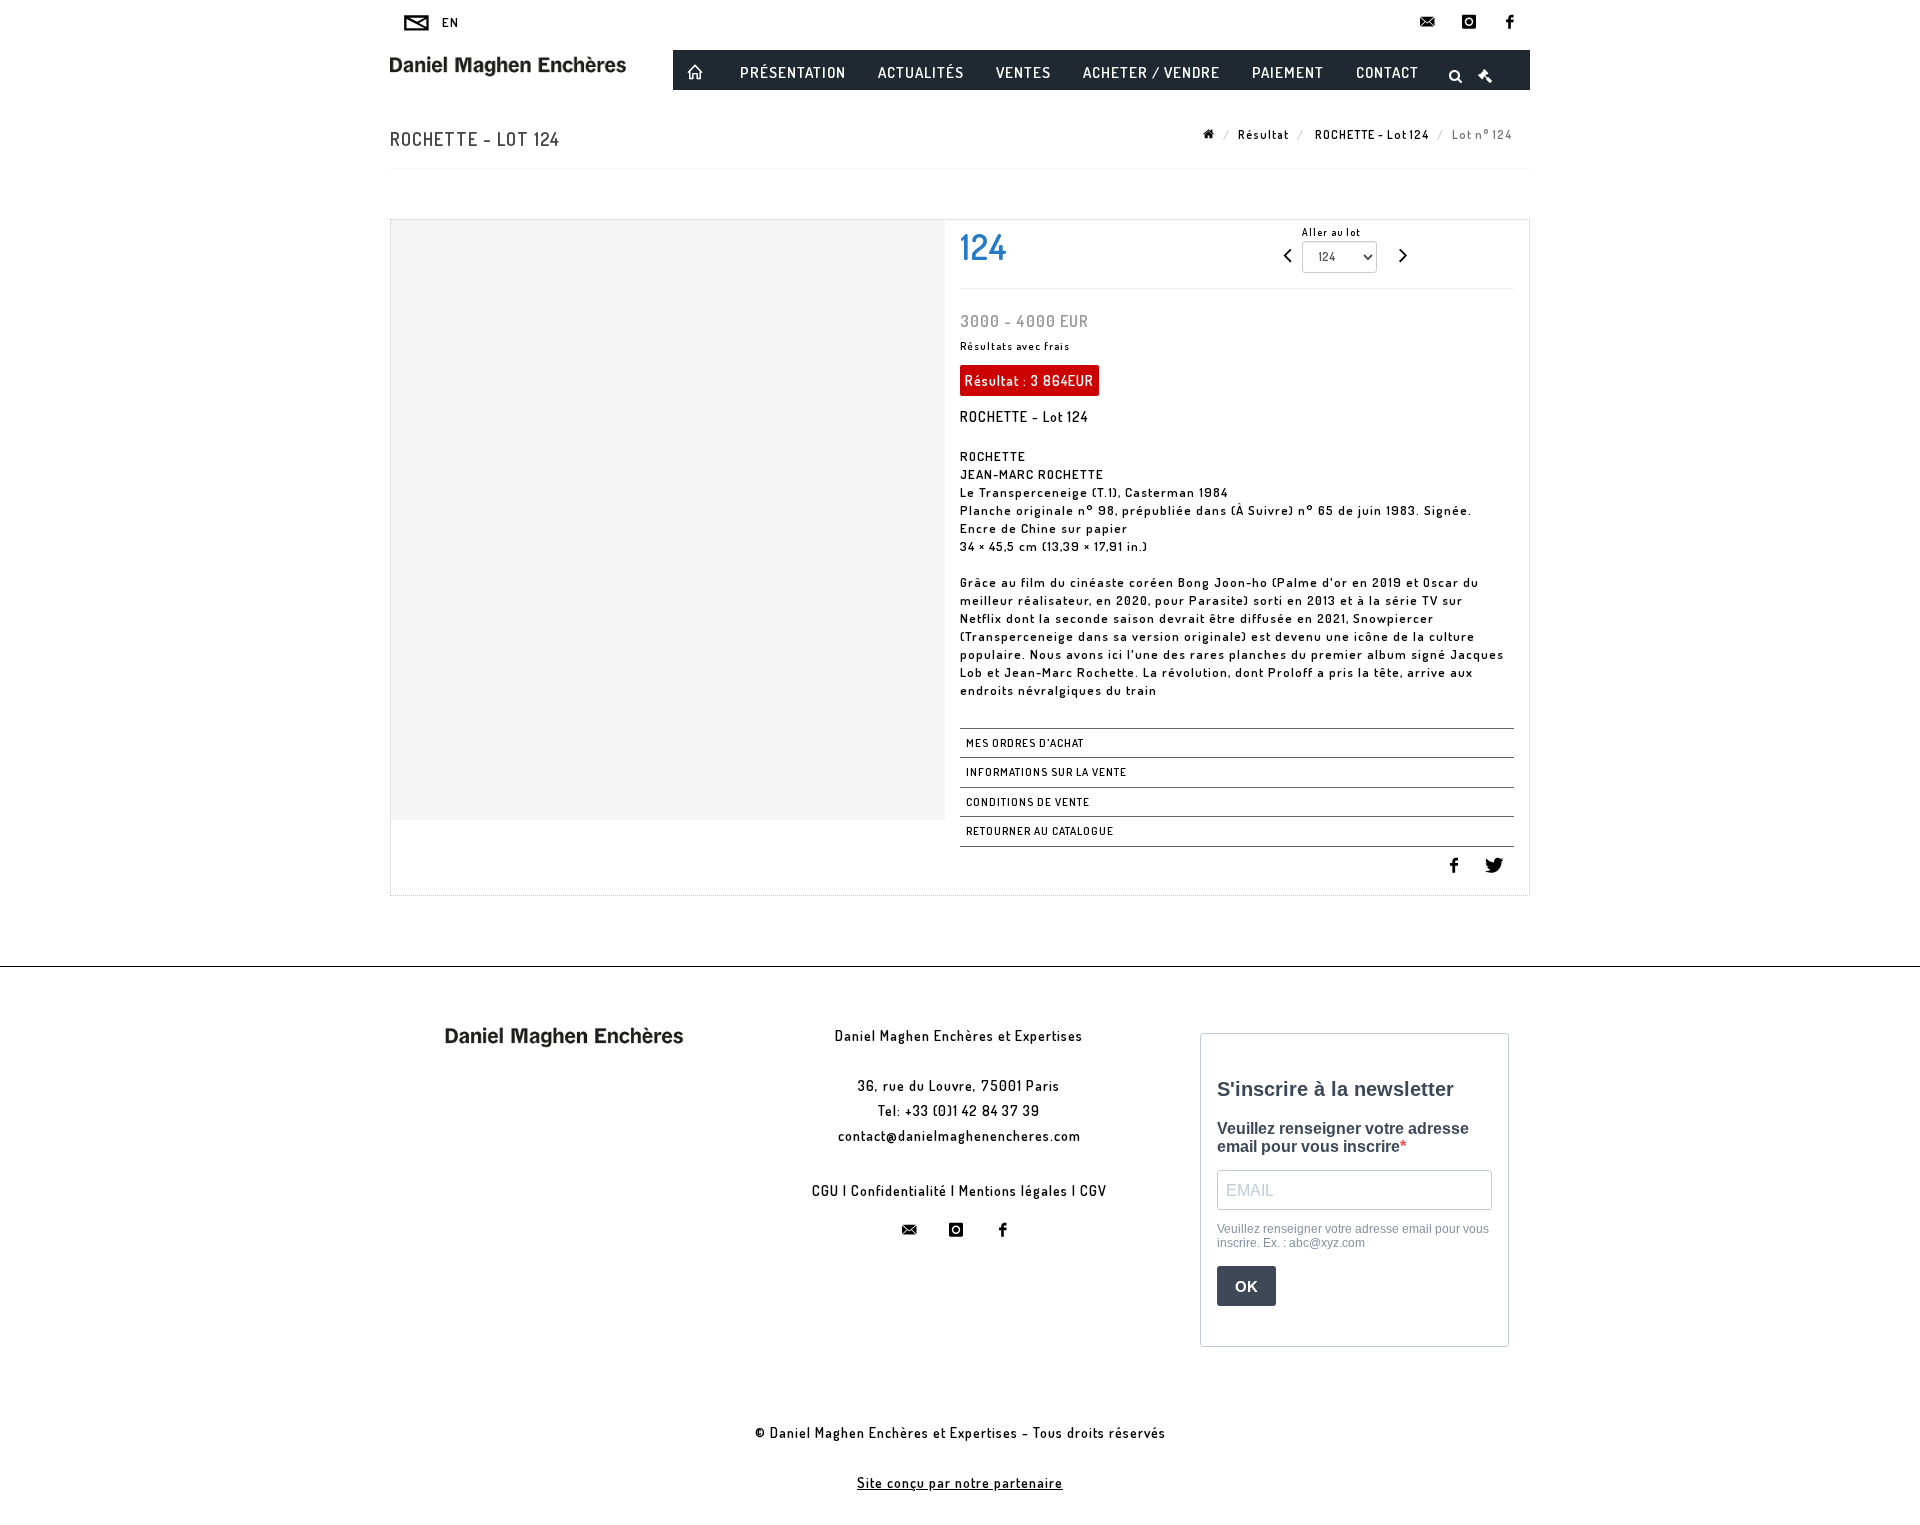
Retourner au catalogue (1040, 831)
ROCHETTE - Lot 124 (1370, 134)
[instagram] (1469, 22)
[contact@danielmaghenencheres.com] (1428, 22)
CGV (1093, 1190)
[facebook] (1510, 22)
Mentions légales (1013, 1190)
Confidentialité (899, 1190)
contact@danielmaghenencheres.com (959, 1135)
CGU (825, 1190)
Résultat (1263, 134)
